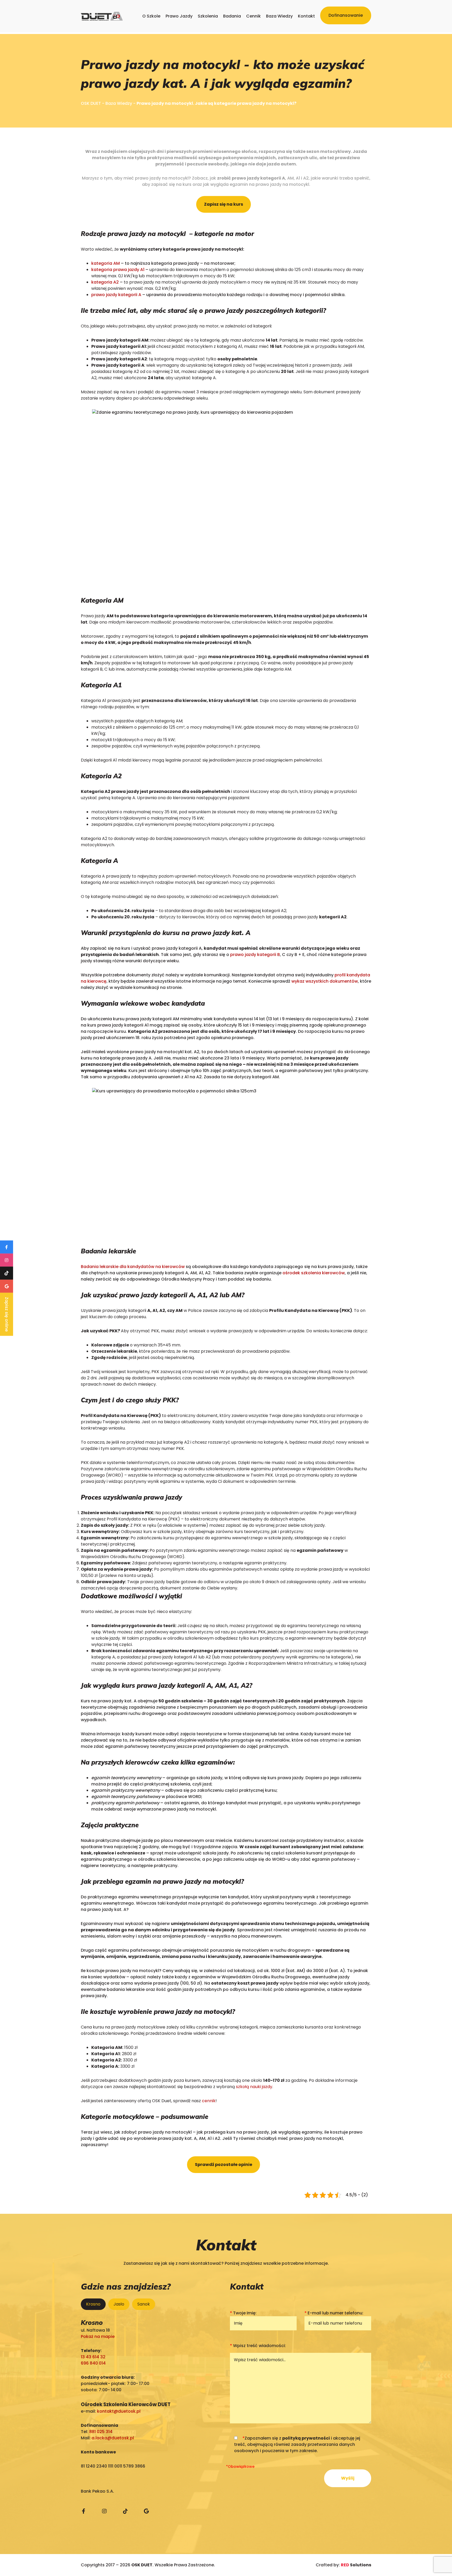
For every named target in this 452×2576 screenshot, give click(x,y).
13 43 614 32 (93, 2357)
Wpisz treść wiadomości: (258, 2346)
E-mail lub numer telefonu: (334, 2313)
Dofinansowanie (346, 15)
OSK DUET (91, 103)
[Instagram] (104, 2511)
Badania (232, 16)
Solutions (356, 2565)
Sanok (144, 2304)
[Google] (146, 2511)
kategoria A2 (105, 282)
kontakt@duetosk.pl (119, 2411)
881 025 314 (101, 2432)
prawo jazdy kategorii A (116, 295)
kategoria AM (106, 263)
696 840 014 (93, 2363)
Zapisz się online (7, 1314)
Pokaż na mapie (98, 2336)
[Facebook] (83, 2511)
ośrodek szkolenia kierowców (314, 1273)
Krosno (93, 2304)
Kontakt (306, 16)
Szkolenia (208, 16)
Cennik (253, 16)
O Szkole (151, 16)
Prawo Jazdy (179, 16)
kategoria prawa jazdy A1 (118, 270)
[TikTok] (125, 2511)
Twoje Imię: (243, 2313)
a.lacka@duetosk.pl (113, 2438)
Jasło (119, 2304)
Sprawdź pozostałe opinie (224, 2165)
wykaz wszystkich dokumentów (325, 981)
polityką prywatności (306, 2438)
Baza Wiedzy (279, 16)
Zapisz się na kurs (224, 204)
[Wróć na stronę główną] (102, 16)
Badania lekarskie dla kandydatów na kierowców (133, 1267)
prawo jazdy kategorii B (255, 955)
